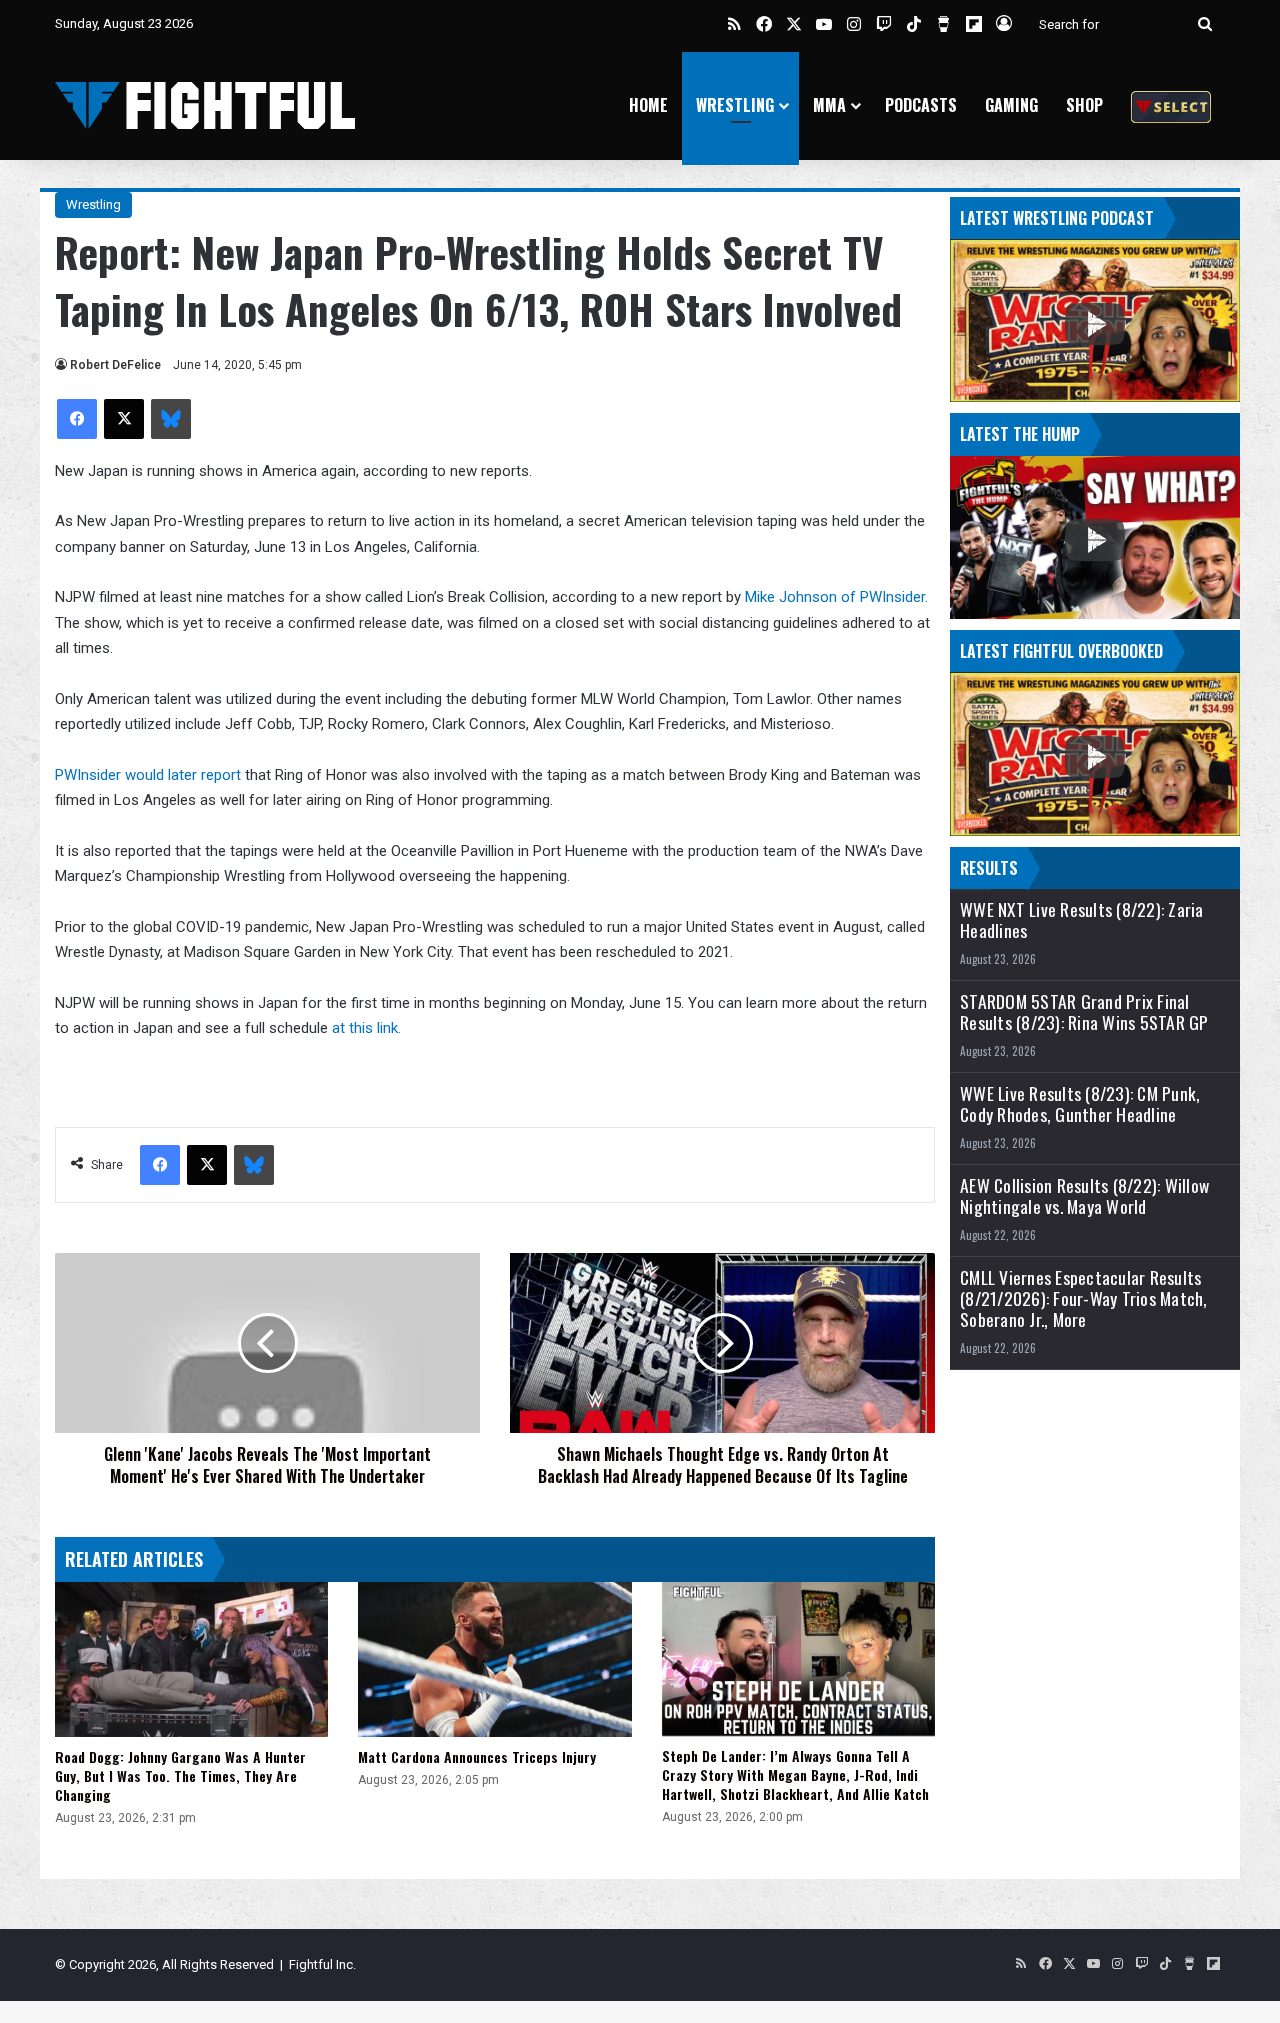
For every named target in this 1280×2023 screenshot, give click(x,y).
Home (648, 105)
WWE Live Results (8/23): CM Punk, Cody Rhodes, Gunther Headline (1080, 1104)
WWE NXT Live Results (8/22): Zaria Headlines (1082, 920)
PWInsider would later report (148, 775)
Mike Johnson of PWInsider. (836, 597)
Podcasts (921, 105)
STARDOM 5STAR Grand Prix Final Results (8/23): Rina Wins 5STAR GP (1084, 1012)
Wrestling (735, 105)
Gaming (1011, 105)
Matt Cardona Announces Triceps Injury (477, 1756)
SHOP (1084, 105)
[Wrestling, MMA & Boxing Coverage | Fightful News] (205, 105)
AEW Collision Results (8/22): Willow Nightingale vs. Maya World (1084, 1196)
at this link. (366, 1028)
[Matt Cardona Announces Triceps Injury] (494, 1659)
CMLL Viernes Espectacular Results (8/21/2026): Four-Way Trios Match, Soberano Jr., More (1084, 1298)
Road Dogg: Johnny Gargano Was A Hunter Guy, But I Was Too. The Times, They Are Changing (180, 1775)
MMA (829, 105)
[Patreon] (1171, 105)
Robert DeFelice (115, 365)
